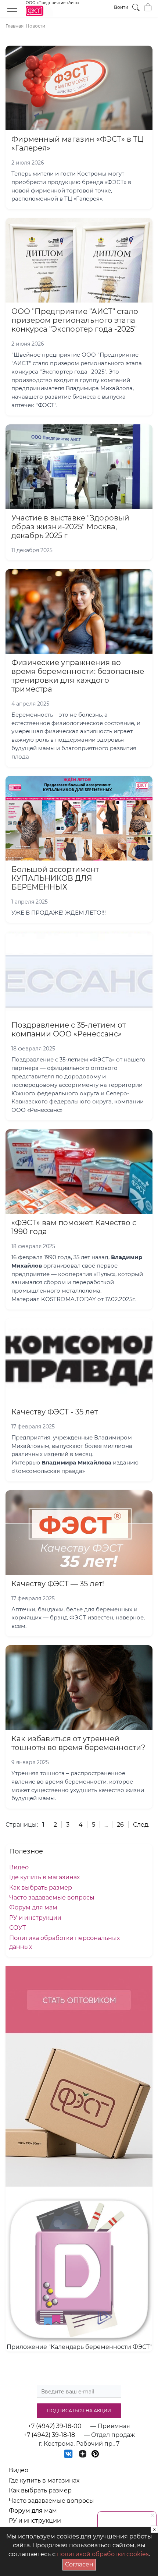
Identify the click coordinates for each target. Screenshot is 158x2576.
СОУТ (17, 1928)
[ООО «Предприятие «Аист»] (53, 15)
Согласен (80, 2563)
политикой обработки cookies (103, 2554)
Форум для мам (33, 1907)
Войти (121, 7)
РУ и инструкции (35, 1918)
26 (120, 1825)
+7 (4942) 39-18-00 (55, 2426)
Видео (19, 1867)
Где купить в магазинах (44, 1877)
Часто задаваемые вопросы (52, 1897)
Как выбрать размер (41, 1888)
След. (141, 1825)
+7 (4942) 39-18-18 (49, 2435)
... (106, 1825)
